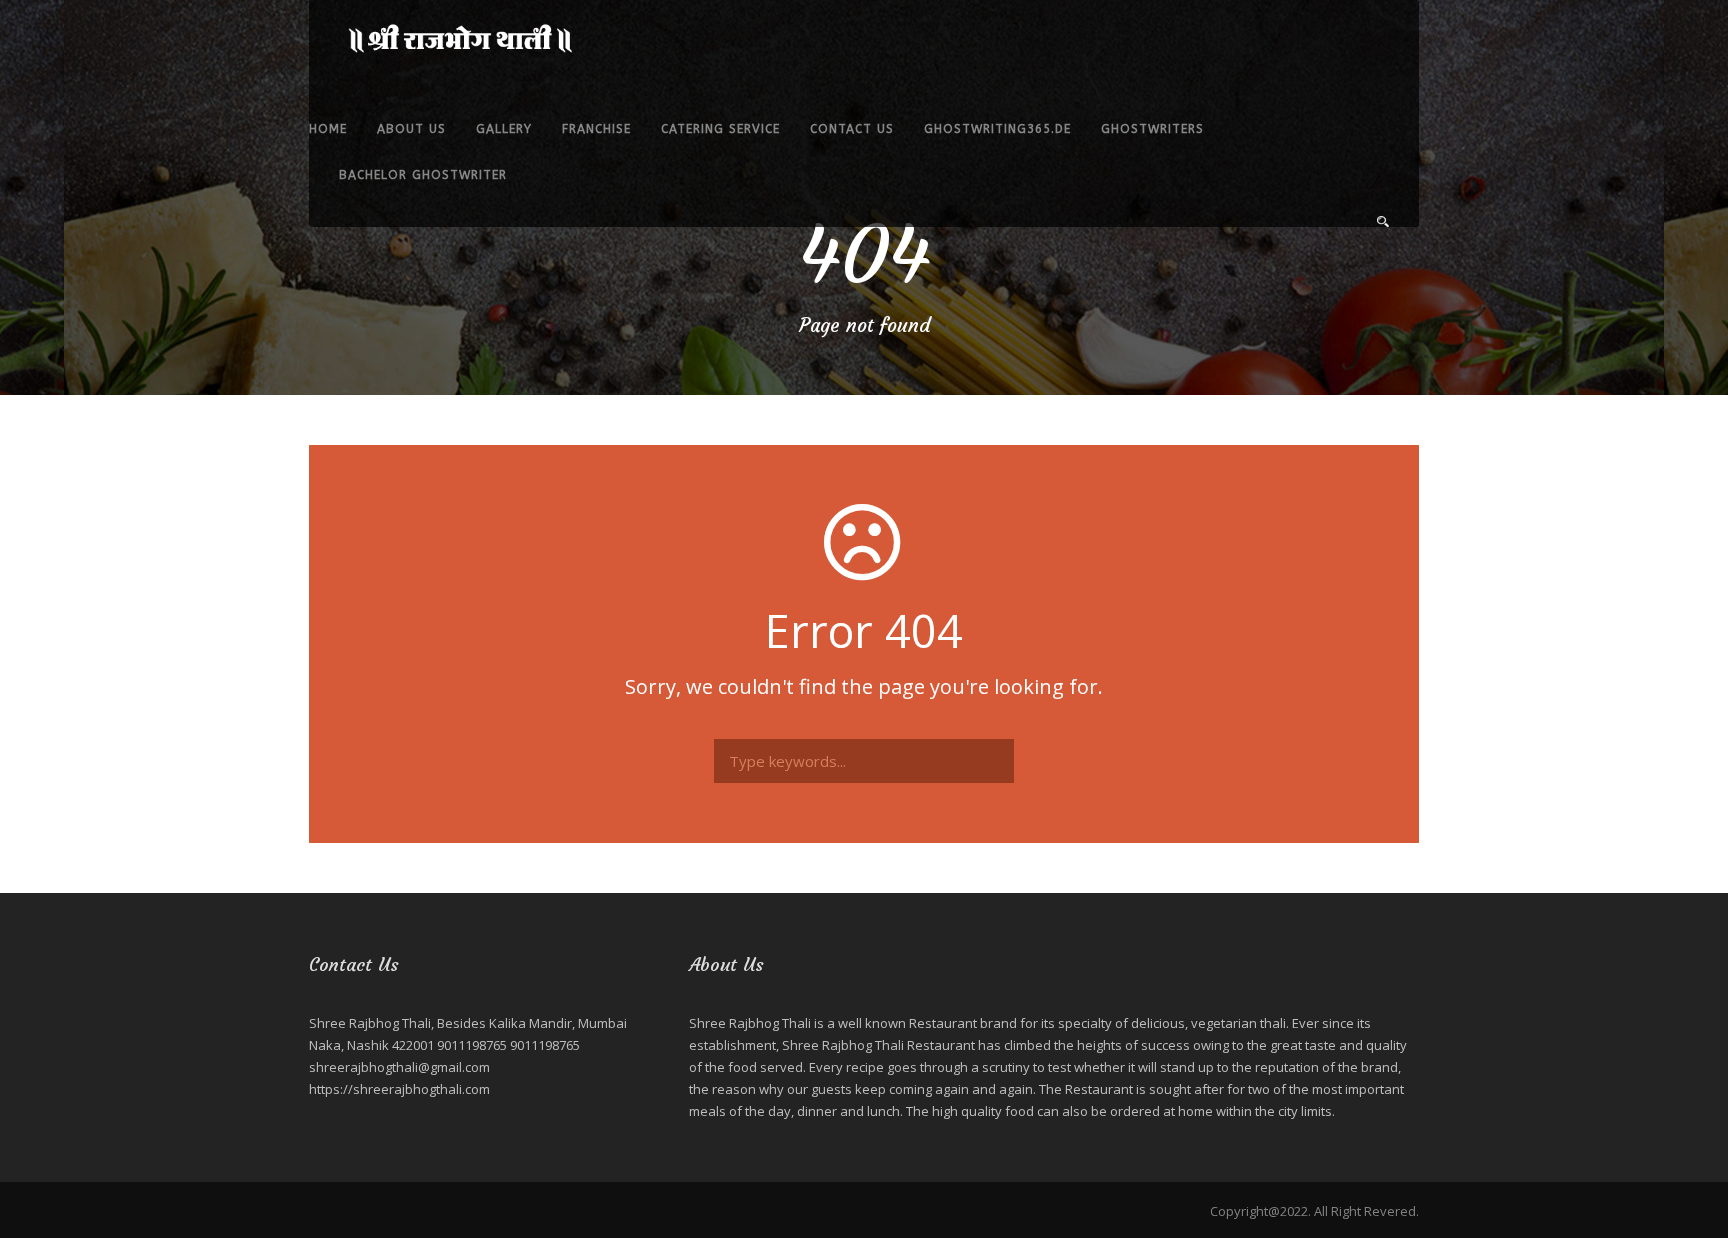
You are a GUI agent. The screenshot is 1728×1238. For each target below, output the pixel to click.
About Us (411, 129)
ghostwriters (1152, 129)
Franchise (596, 129)
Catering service (720, 129)
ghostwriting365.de (997, 129)
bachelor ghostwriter (423, 175)
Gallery (504, 129)
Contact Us (852, 129)
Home (328, 129)
